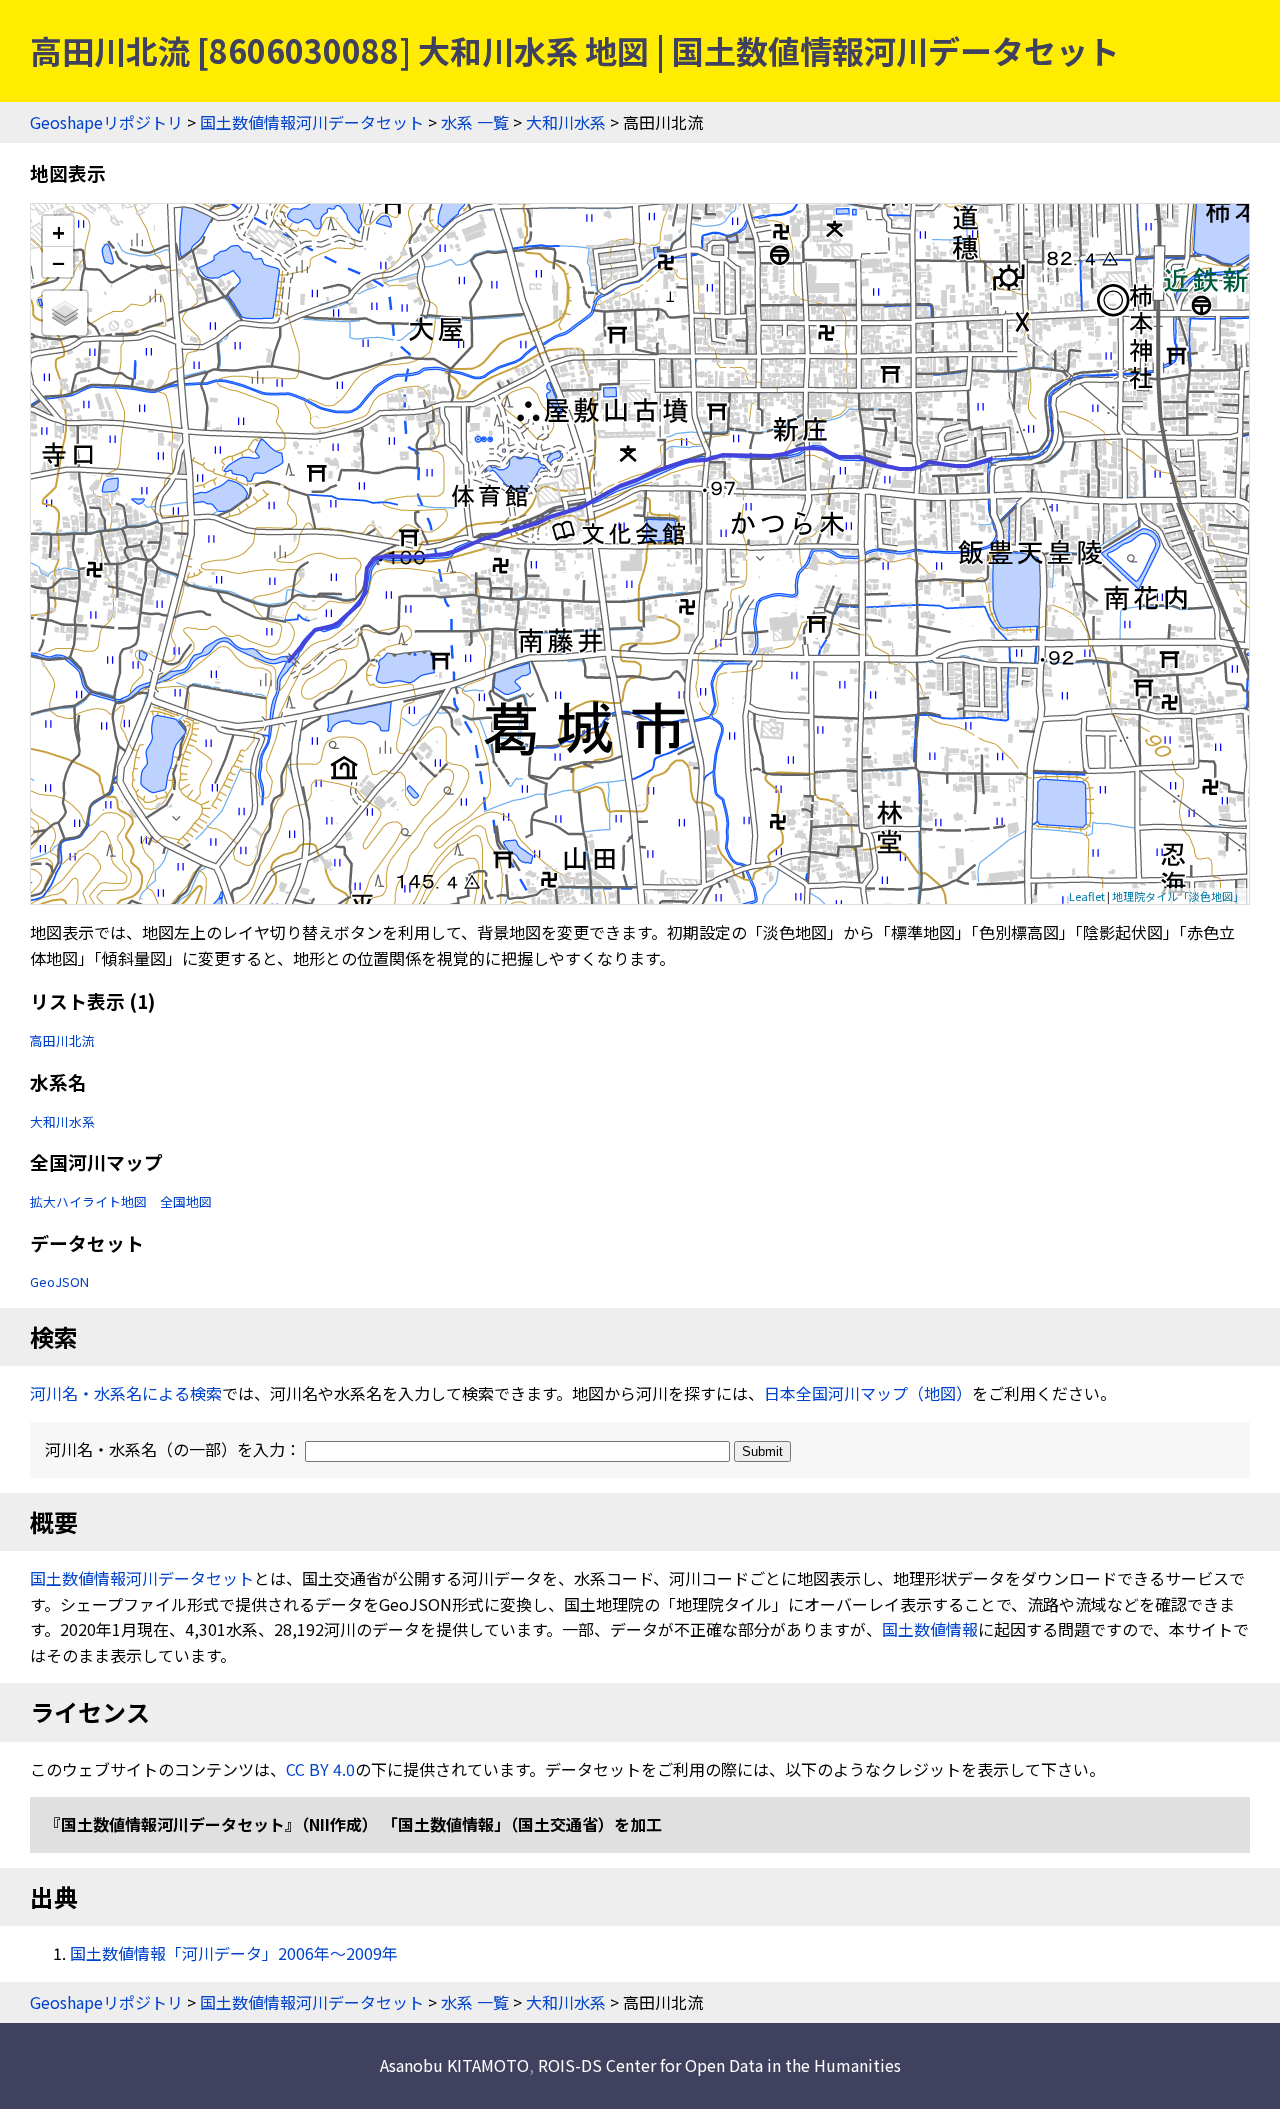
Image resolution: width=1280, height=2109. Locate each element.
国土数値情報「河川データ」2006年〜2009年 (234, 1953)
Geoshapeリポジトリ (106, 122)
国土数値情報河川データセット (312, 122)
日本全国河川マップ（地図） (868, 1393)
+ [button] (58, 231)
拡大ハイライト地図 (88, 1201)
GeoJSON (59, 1281)
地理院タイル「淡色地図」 (1178, 896)
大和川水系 (566, 122)
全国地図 (186, 1201)
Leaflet (1087, 896)
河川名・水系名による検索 (126, 1393)
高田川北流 (62, 1040)
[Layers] (65, 313)
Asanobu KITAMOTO (454, 2065)
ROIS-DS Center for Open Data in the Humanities (719, 2065)
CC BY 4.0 (320, 1769)
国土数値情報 (930, 1629)
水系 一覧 (475, 122)
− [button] (58, 262)
